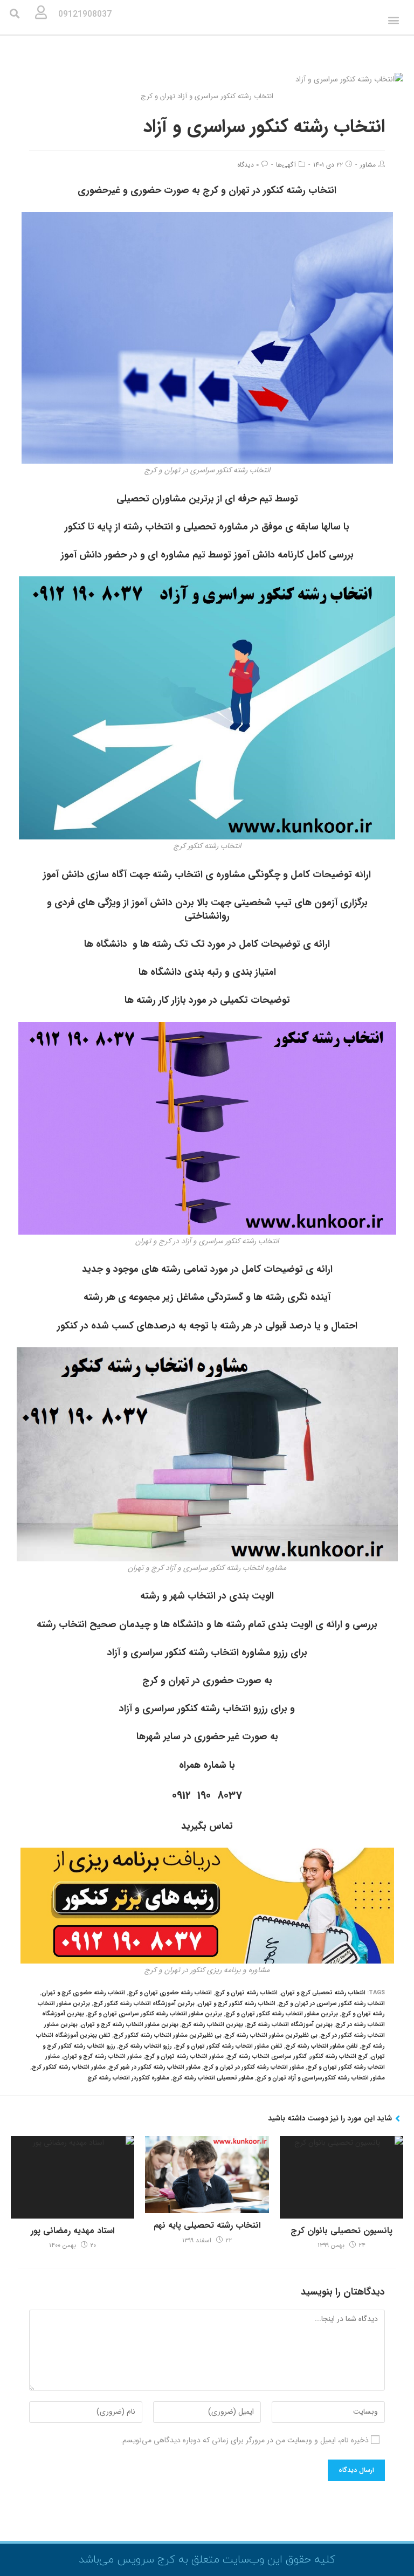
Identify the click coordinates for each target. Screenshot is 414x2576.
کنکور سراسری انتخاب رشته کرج (267, 2057)
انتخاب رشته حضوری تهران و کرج (170, 1993)
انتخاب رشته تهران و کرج (246, 1993)
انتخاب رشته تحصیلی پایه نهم (207, 2226)
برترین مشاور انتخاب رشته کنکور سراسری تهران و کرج (155, 2014)
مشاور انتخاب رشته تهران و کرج (184, 2057)
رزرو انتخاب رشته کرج (145, 2046)
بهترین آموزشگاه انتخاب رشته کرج (289, 2025)
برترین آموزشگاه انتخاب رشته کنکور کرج (144, 2004)
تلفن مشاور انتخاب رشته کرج (322, 2046)
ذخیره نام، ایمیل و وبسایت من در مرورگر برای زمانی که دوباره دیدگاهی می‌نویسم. (244, 2440)
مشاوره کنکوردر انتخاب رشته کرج (128, 2078)
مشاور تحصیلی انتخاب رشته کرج (213, 2078)
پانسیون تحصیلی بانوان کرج (341, 2231)
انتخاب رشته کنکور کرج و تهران (237, 2004)
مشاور (368, 165)
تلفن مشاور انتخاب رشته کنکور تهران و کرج (229, 2046)
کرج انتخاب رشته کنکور (339, 2057)
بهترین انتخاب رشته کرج (212, 2025)
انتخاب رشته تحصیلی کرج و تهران (323, 1993)
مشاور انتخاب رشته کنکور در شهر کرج (155, 2067)
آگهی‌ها (286, 165)
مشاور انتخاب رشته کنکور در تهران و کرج (254, 2067)
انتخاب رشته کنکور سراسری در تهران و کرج (332, 2004)
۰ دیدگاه (248, 165)
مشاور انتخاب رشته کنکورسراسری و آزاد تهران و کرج (321, 2078)
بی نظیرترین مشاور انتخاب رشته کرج (271, 2036)
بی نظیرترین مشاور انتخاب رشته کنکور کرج (168, 2036)
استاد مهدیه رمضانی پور (73, 2231)
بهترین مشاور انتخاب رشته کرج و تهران (130, 2025)
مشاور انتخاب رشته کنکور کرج (69, 2067)
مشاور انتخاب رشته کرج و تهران (102, 2057)
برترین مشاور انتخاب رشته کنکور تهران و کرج (282, 2014)
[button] (393, 20)
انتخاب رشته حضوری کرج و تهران (83, 1993)
